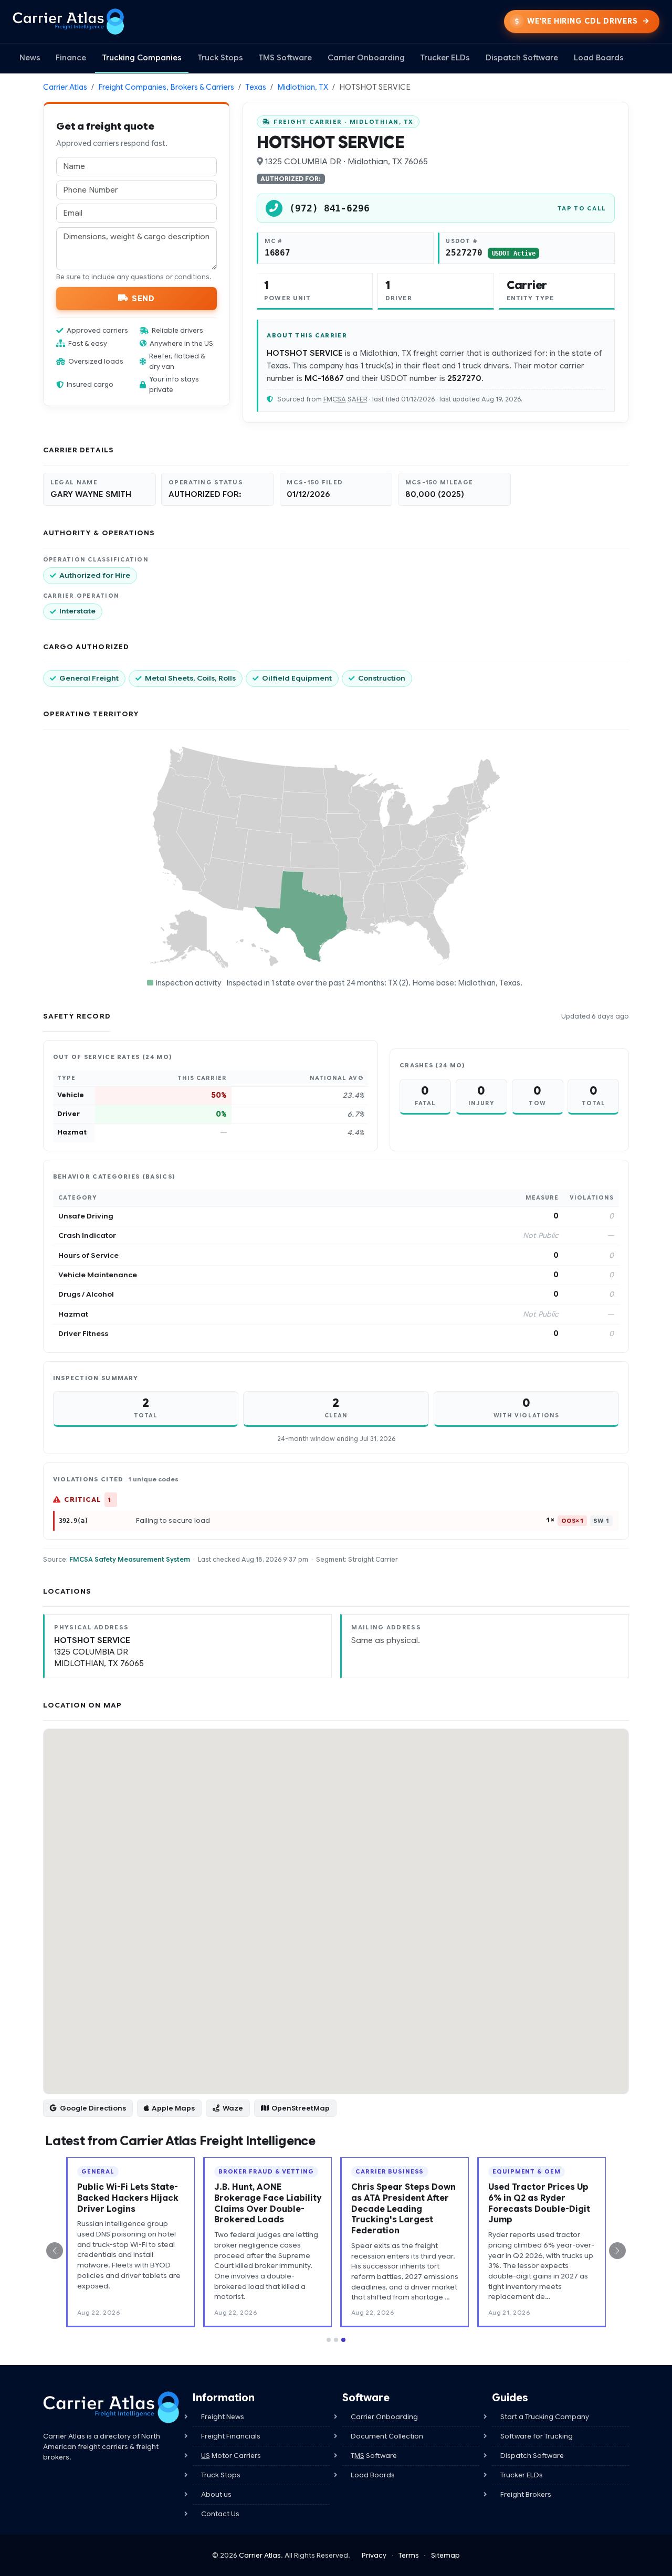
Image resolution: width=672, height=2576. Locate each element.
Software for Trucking (537, 2436)
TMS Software (285, 58)
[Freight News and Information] (111, 2407)
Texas (256, 87)
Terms (409, 2555)
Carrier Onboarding (366, 58)
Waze (233, 2108)
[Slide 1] (329, 2340)
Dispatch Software (522, 58)
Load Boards (599, 58)
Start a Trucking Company (545, 2417)
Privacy (374, 2555)
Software (374, 2456)
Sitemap (445, 2555)
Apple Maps (173, 2108)
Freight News (223, 2417)
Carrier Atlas (65, 87)
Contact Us (220, 2514)
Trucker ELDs (445, 58)
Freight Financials (231, 2436)
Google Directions (93, 2108)
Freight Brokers (526, 2494)
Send (143, 298)
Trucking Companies (142, 58)
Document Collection (387, 2436)
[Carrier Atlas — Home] (69, 22)
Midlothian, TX (303, 87)
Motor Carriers (231, 2456)
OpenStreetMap (301, 2108)
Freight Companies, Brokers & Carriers (166, 87)
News (30, 58)
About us (216, 2494)
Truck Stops (220, 58)
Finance (71, 58)
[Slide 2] (336, 2340)
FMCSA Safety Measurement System (130, 1559)
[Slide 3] (343, 2340)
